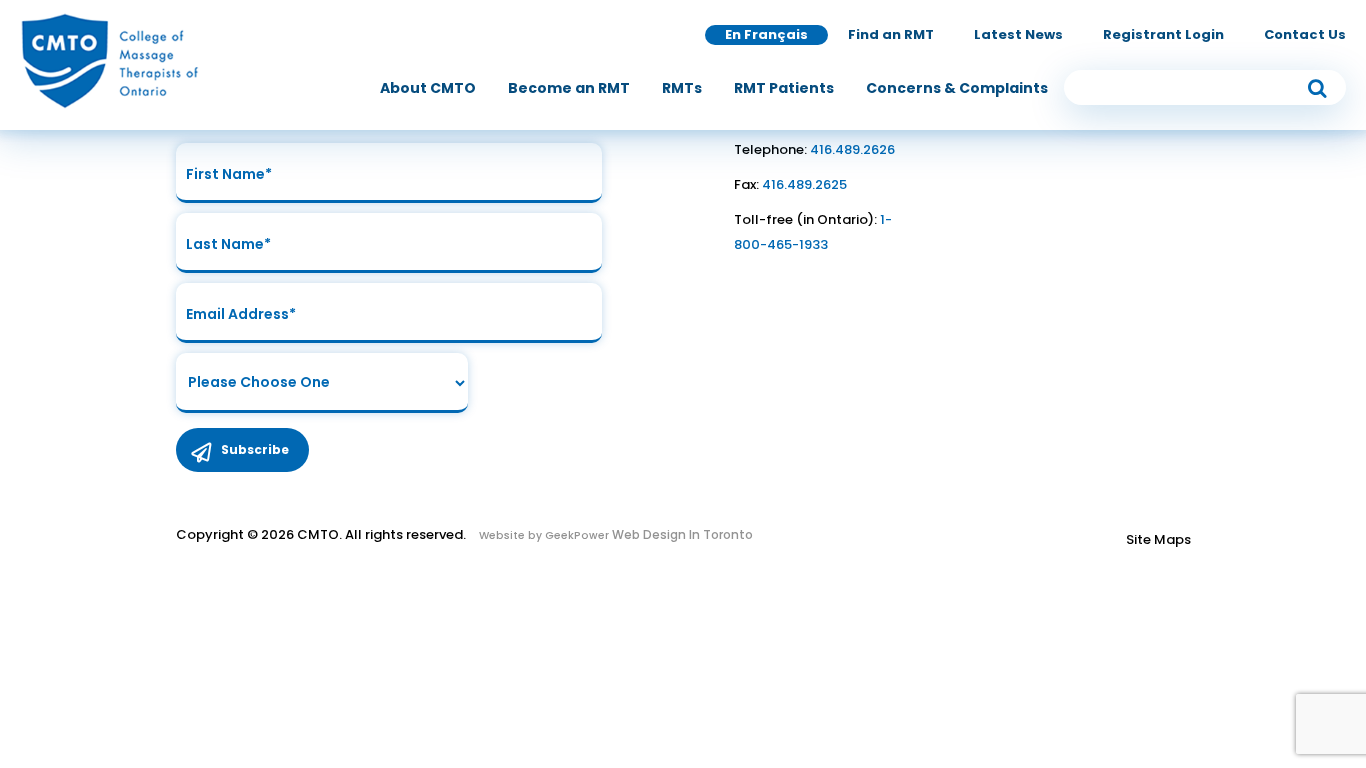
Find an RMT (891, 34)
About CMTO (428, 88)
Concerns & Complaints (957, 88)
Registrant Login (1163, 34)
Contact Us (1305, 34)
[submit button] (1317, 87)
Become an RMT (569, 88)
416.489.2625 (804, 184)
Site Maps (1158, 539)
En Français (766, 34)
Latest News (1018, 34)
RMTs (682, 88)
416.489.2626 (852, 149)
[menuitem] (428, 88)
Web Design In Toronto (681, 534)
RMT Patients (784, 88)
